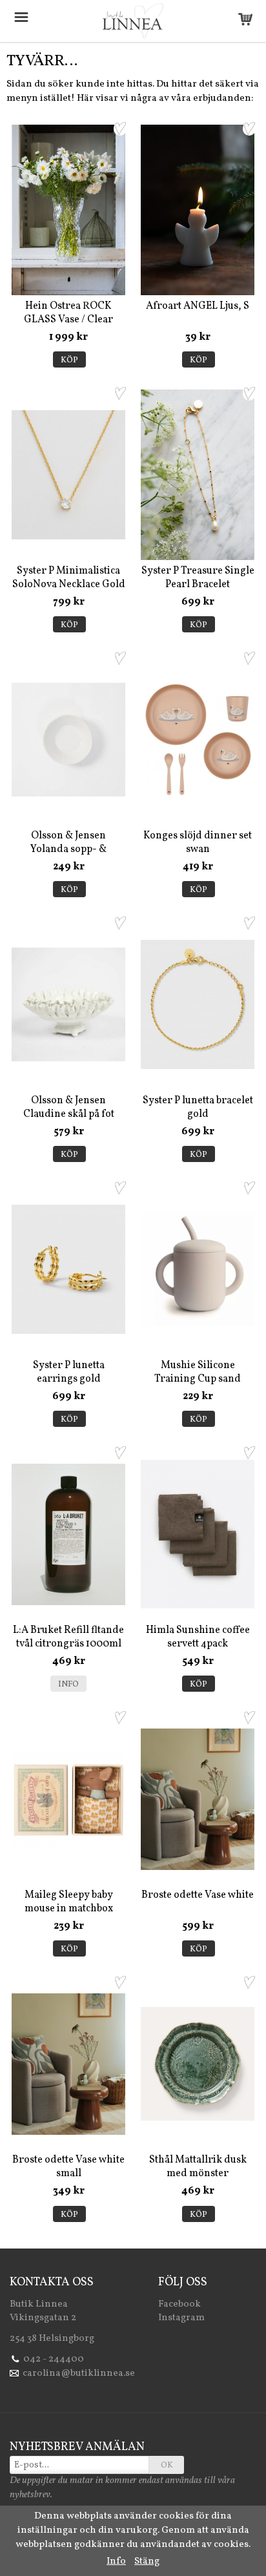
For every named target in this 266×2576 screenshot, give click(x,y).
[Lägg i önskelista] (120, 129)
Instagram (181, 2318)
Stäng (147, 2561)
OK (167, 2466)
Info (68, 1685)
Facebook (179, 2304)
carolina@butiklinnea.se (79, 2373)
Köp (69, 360)
